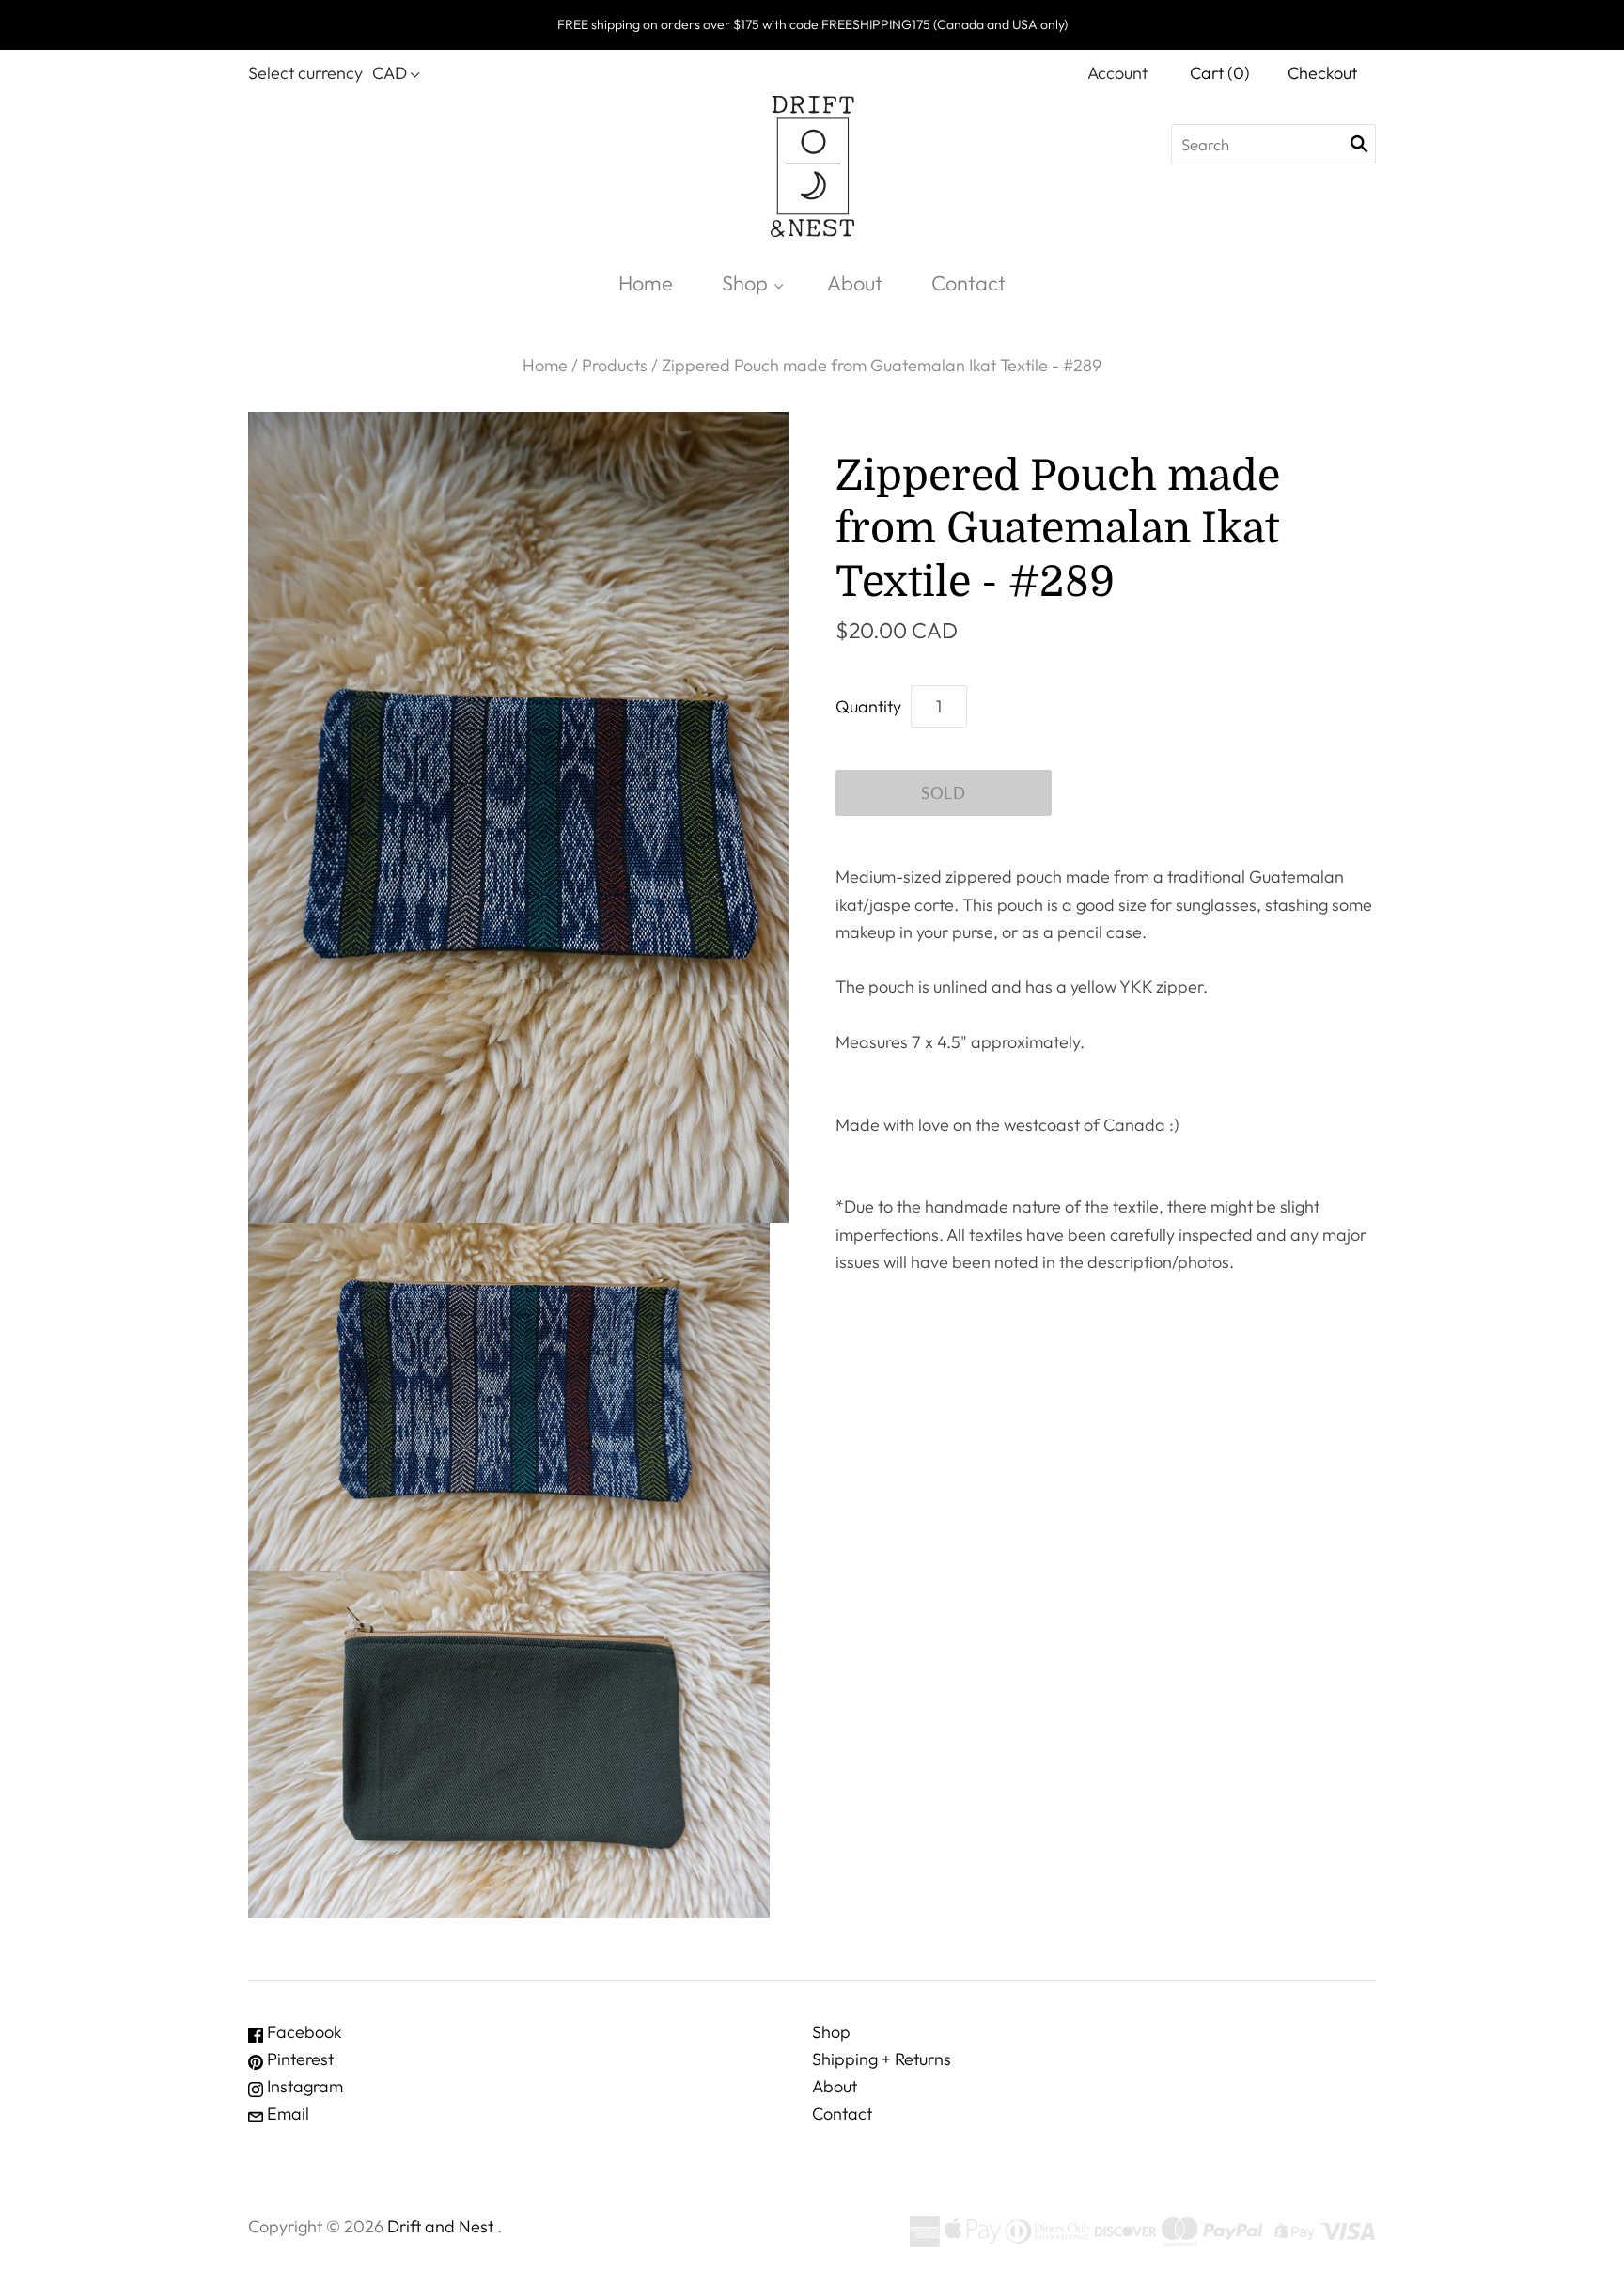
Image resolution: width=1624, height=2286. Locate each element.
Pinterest (298, 2059)
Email (286, 2114)
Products (615, 365)
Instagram (303, 2086)
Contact (968, 283)
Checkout (1322, 73)
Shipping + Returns (882, 2059)
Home (646, 283)
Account (1117, 73)
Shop (745, 283)
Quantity (868, 706)
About (855, 283)
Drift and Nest (440, 2226)
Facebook (303, 2032)
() (1220, 73)
